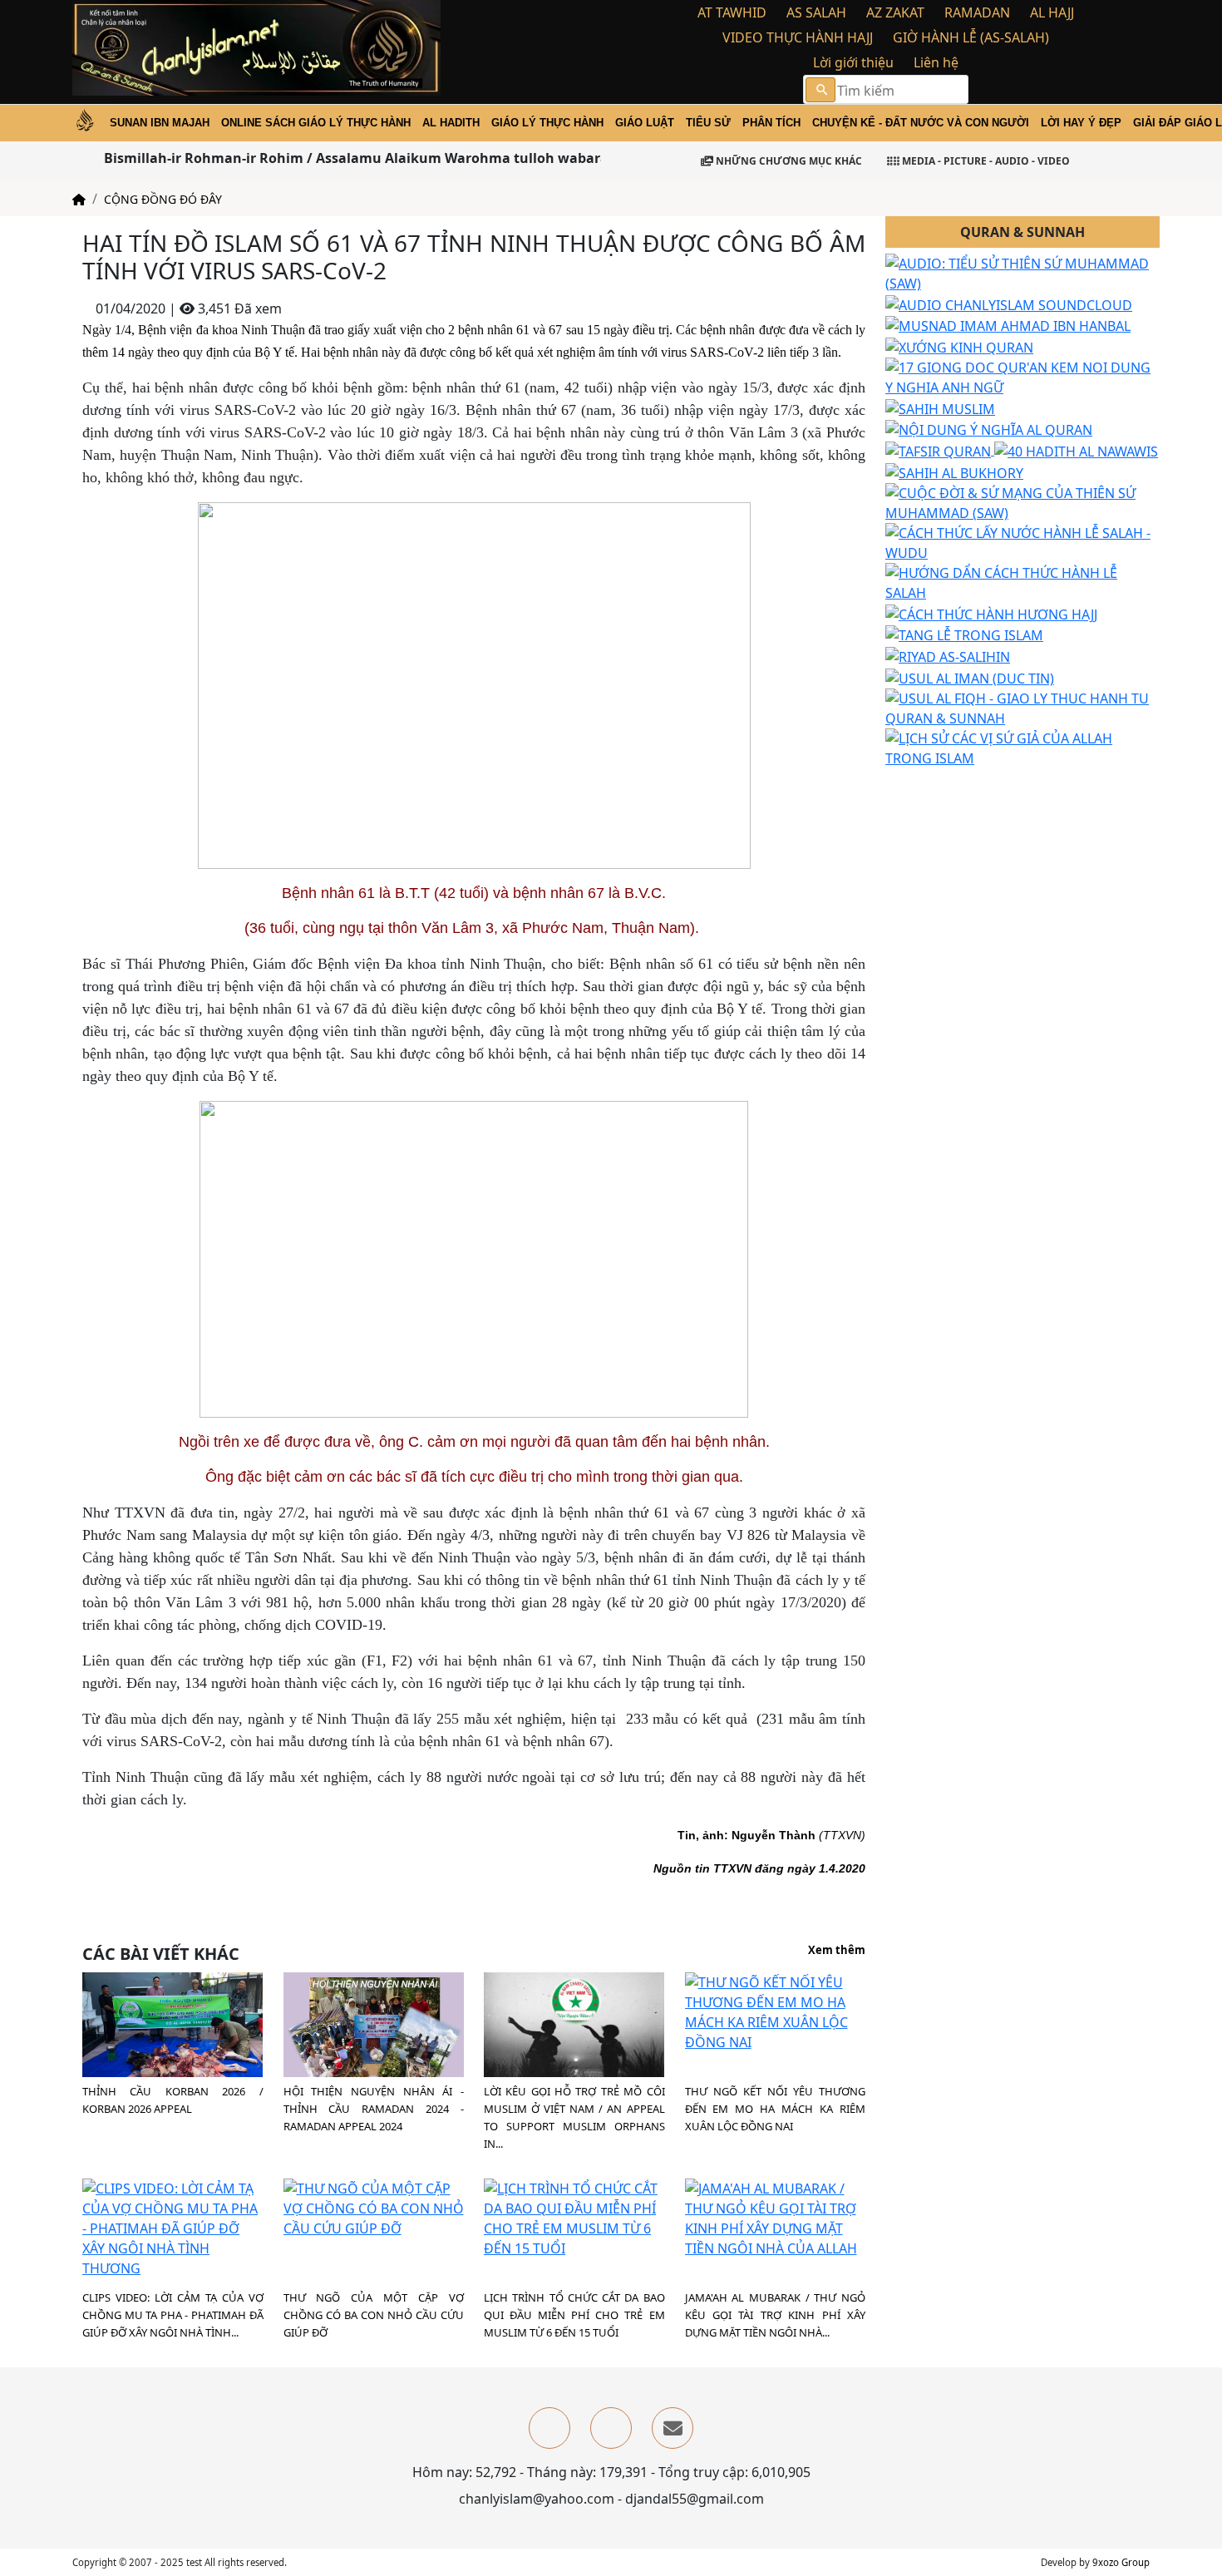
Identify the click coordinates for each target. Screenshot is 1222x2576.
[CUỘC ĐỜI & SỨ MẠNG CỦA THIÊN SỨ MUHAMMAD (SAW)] (1022, 501)
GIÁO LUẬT (645, 123)
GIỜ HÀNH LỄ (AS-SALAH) (971, 37)
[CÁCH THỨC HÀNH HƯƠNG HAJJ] (991, 613)
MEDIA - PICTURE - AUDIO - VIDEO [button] (985, 161)
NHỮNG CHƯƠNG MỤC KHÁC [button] (788, 161)
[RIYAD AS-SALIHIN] (948, 655)
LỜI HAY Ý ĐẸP (1081, 123)
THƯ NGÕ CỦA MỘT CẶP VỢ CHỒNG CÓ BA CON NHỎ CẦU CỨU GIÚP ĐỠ (374, 2315)
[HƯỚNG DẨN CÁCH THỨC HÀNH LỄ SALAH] (1022, 581)
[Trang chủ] (79, 199)
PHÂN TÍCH (771, 123)
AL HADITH (451, 123)
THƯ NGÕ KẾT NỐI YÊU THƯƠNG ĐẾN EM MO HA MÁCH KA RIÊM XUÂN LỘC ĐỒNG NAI (776, 2109)
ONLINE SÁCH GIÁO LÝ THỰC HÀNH (316, 123)
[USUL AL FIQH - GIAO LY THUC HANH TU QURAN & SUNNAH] (1022, 707)
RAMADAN (977, 12)
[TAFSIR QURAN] (940, 450)
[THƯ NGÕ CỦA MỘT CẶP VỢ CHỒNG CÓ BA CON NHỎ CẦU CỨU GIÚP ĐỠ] (374, 2207)
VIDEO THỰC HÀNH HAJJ (798, 37)
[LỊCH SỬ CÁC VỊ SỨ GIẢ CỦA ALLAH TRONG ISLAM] (1022, 747)
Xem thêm (837, 1951)
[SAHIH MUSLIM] (940, 407)
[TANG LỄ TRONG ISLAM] (964, 634)
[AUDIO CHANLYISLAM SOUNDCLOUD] (1009, 303)
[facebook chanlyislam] (549, 2428)
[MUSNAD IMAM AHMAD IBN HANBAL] (1008, 325)
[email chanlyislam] (673, 2428)
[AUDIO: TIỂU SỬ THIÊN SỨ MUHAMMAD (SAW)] (1022, 272)
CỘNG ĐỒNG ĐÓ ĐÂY (163, 199)
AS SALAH (816, 12)
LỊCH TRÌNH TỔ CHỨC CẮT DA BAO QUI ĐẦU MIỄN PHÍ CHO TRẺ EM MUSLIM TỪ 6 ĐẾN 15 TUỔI (574, 2315)
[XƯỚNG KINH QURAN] (959, 346)
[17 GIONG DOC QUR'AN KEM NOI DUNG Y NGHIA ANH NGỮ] (1022, 376)
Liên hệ (936, 62)
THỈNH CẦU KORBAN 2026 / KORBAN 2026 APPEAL (173, 2100)
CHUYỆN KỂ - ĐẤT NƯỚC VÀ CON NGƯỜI (921, 123)
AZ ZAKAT (895, 12)
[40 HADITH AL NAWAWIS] (1076, 450)
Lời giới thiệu (853, 62)
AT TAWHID (732, 12)
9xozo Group (1121, 2562)
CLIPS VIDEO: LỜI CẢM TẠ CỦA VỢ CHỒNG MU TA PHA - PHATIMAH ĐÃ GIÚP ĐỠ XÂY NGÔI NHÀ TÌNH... (173, 2315)
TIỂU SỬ (708, 123)
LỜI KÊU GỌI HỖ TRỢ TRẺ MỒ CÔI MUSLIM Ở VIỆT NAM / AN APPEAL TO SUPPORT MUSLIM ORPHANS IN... (574, 2117)
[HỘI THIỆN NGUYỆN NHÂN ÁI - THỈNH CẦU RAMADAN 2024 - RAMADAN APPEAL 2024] (374, 2035)
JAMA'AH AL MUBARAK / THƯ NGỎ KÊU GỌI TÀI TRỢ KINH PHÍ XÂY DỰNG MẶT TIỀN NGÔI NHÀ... (776, 2315)
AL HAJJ (1052, 12)
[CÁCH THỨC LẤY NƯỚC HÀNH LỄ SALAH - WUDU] (1022, 541)
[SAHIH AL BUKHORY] (954, 471)
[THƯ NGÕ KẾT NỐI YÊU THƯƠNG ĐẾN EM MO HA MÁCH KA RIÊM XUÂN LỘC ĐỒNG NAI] (776, 2011)
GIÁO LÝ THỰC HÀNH (547, 123)
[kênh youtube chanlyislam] (611, 2428)
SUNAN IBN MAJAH (160, 123)
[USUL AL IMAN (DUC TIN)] (970, 677)
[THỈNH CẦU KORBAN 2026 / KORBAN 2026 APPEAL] (172, 2030)
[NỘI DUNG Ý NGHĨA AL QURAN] (989, 429)
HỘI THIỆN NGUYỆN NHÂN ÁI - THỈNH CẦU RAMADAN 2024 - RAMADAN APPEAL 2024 (374, 2109)
